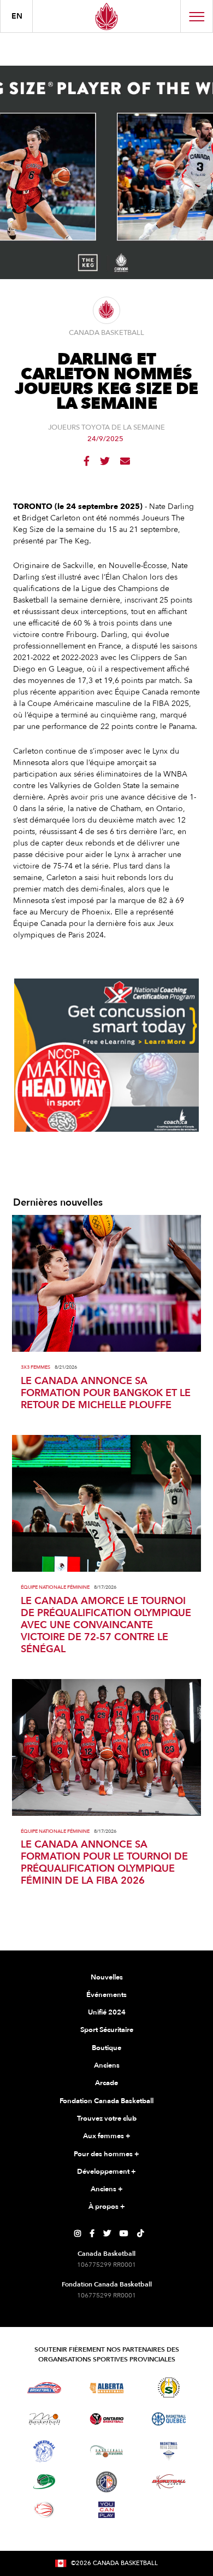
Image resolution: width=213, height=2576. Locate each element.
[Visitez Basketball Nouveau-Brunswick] (107, 2451)
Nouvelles (107, 1977)
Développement (106, 2172)
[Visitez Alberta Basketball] (107, 2387)
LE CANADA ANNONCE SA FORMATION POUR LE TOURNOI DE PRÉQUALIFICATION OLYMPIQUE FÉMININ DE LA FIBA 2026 (104, 1863)
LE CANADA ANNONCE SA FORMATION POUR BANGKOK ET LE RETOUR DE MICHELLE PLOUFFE (106, 1393)
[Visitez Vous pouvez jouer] (106, 2510)
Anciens (107, 2065)
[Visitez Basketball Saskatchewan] (169, 2387)
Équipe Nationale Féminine (55, 1587)
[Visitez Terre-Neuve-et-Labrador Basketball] (106, 2482)
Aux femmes (107, 2136)
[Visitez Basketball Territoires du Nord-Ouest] (44, 2451)
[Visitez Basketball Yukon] (169, 2482)
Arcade (106, 2083)
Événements (106, 1995)
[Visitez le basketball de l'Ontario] (107, 2419)
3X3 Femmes (35, 1367)
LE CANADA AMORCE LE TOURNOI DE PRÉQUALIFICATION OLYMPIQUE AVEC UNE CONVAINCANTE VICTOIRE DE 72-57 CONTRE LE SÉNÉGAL (106, 1625)
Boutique (106, 2048)
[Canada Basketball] (106, 16)
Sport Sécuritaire (107, 2030)
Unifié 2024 (107, 2012)
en (17, 16)
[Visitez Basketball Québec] (169, 2419)
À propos (107, 2207)
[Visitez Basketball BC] (45, 2388)
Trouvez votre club (107, 2118)
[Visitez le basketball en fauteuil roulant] (44, 2510)
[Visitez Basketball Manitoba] (45, 2419)
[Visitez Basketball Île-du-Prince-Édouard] (44, 2482)
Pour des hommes (106, 2154)
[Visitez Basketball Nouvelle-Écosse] (169, 2451)
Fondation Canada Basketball (106, 2101)
